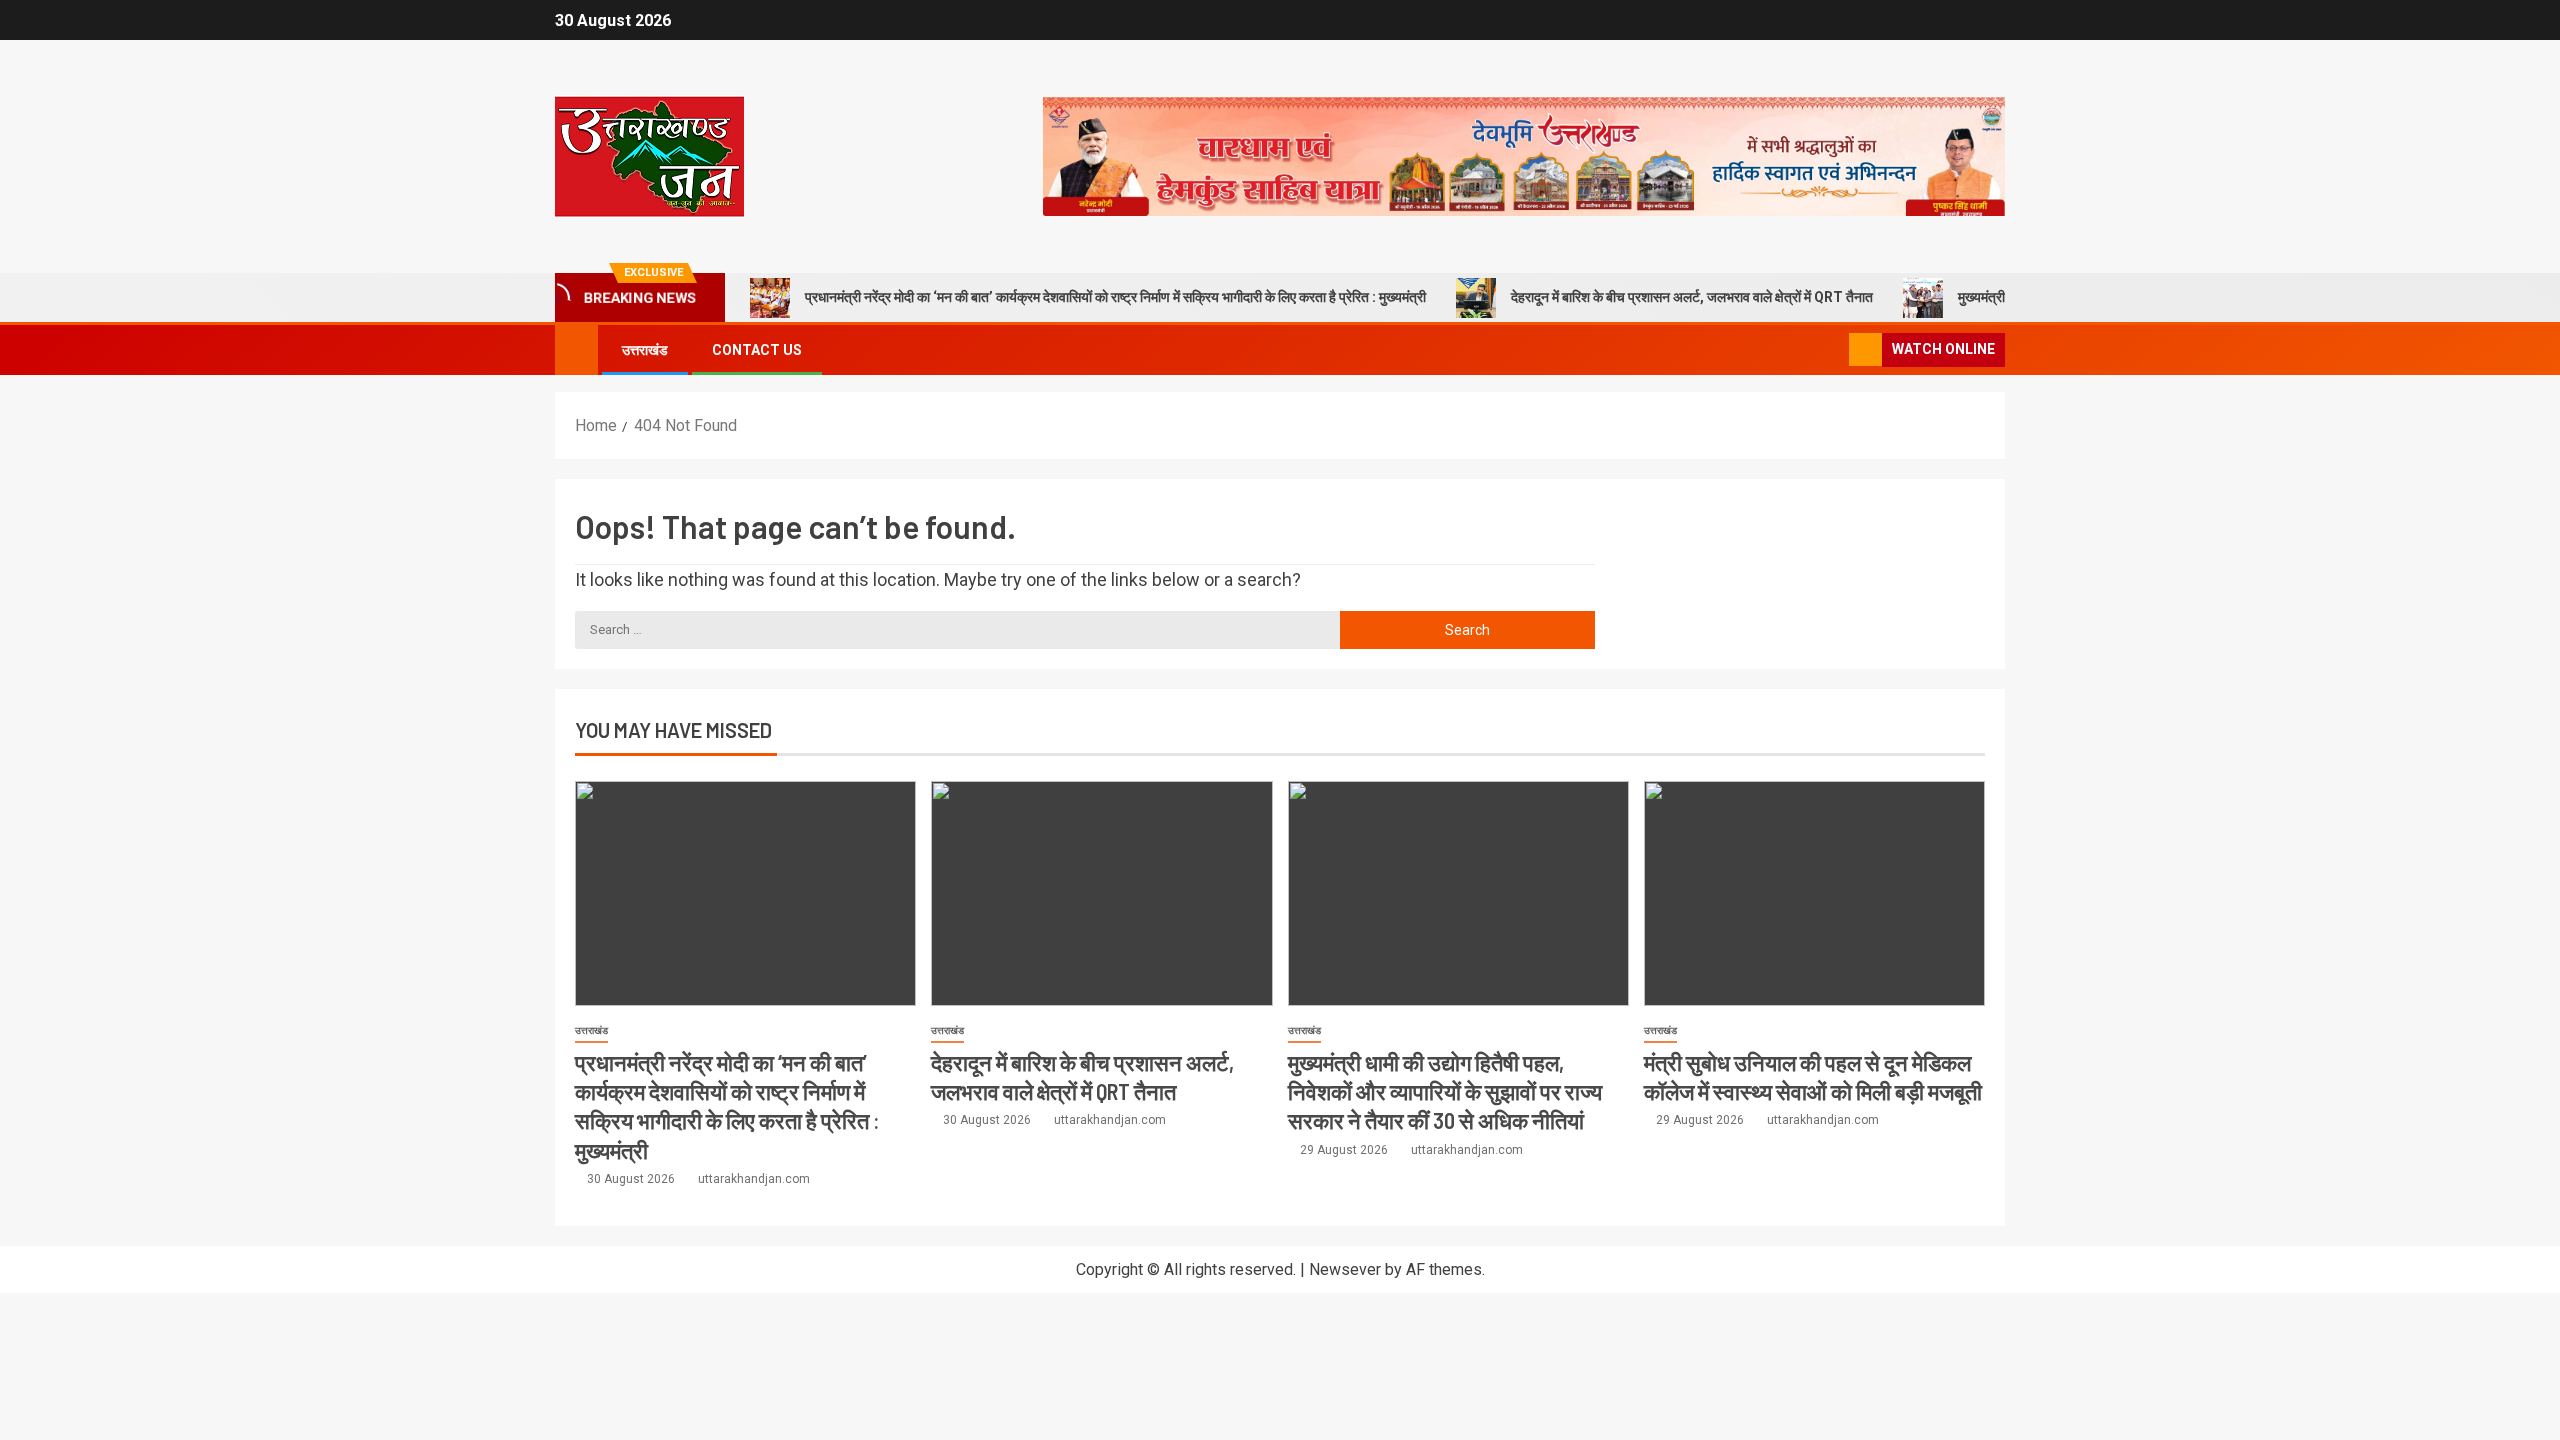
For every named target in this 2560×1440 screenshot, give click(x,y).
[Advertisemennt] (1524, 155)
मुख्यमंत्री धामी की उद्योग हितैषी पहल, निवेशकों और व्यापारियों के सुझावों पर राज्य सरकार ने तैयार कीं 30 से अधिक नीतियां (1445, 1091)
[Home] (576, 349)
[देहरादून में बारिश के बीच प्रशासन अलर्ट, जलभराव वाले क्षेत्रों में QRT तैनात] (1101, 893)
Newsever (1345, 1269)
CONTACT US (757, 350)
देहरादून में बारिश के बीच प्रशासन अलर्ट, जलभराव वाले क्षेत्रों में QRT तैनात (1692, 297)
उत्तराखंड (645, 350)
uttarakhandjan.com (754, 1179)
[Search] (1831, 350)
